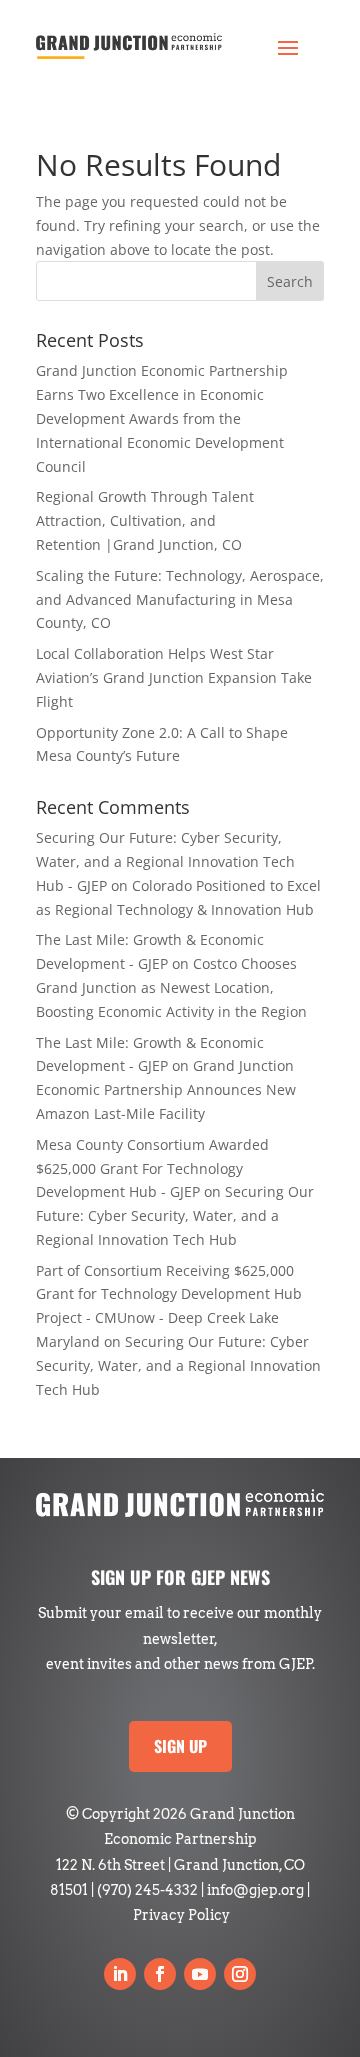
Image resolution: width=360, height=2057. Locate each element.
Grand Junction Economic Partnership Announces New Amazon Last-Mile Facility (166, 1089)
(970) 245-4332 (147, 1890)
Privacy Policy (181, 1915)
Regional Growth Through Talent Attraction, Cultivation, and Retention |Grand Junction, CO (145, 520)
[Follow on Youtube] (200, 1974)
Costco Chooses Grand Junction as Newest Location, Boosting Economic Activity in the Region (171, 987)
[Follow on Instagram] (240, 1974)
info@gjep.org (255, 1890)
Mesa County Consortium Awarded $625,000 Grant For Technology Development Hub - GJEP (152, 1168)
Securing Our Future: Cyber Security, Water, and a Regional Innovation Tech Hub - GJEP (165, 861)
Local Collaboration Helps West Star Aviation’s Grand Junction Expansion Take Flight (174, 677)
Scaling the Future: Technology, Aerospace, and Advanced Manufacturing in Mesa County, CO (180, 599)
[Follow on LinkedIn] (120, 1974)
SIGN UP (180, 1746)
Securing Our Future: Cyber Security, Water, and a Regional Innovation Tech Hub (175, 1215)
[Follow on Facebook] (160, 1974)
